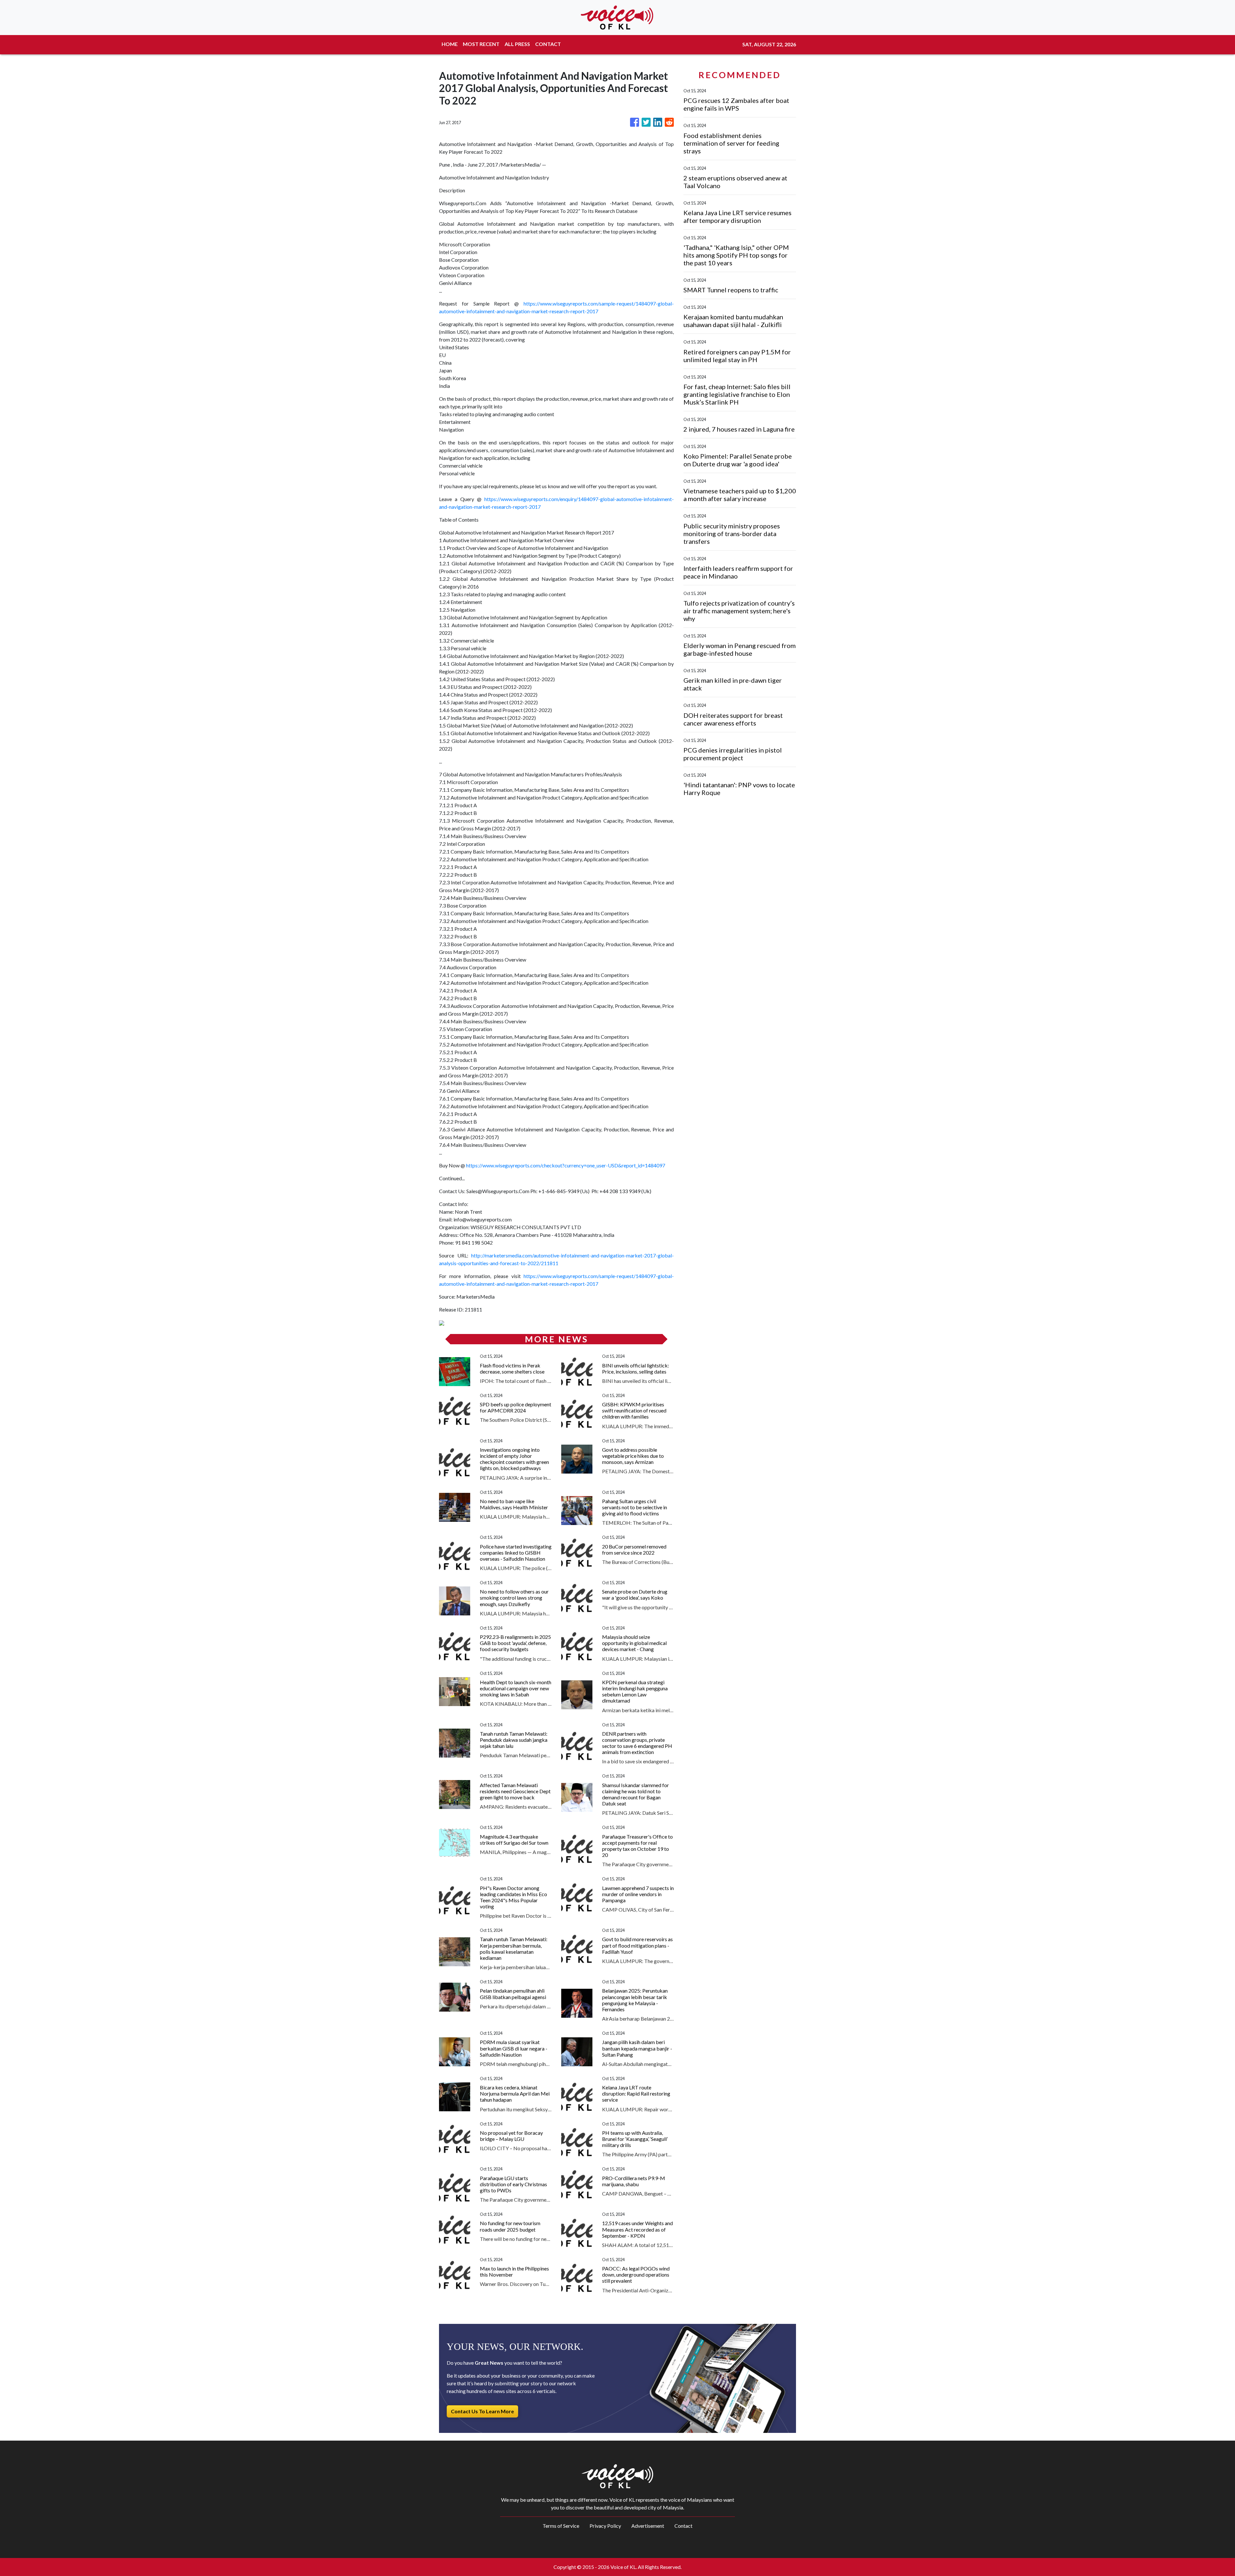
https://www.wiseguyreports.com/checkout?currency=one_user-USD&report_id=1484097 (566, 1165)
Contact (683, 2526)
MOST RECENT (481, 44)
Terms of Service (561, 2526)
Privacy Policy (605, 2526)
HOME (450, 44)
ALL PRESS (517, 44)
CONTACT (548, 44)
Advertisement (648, 2526)
